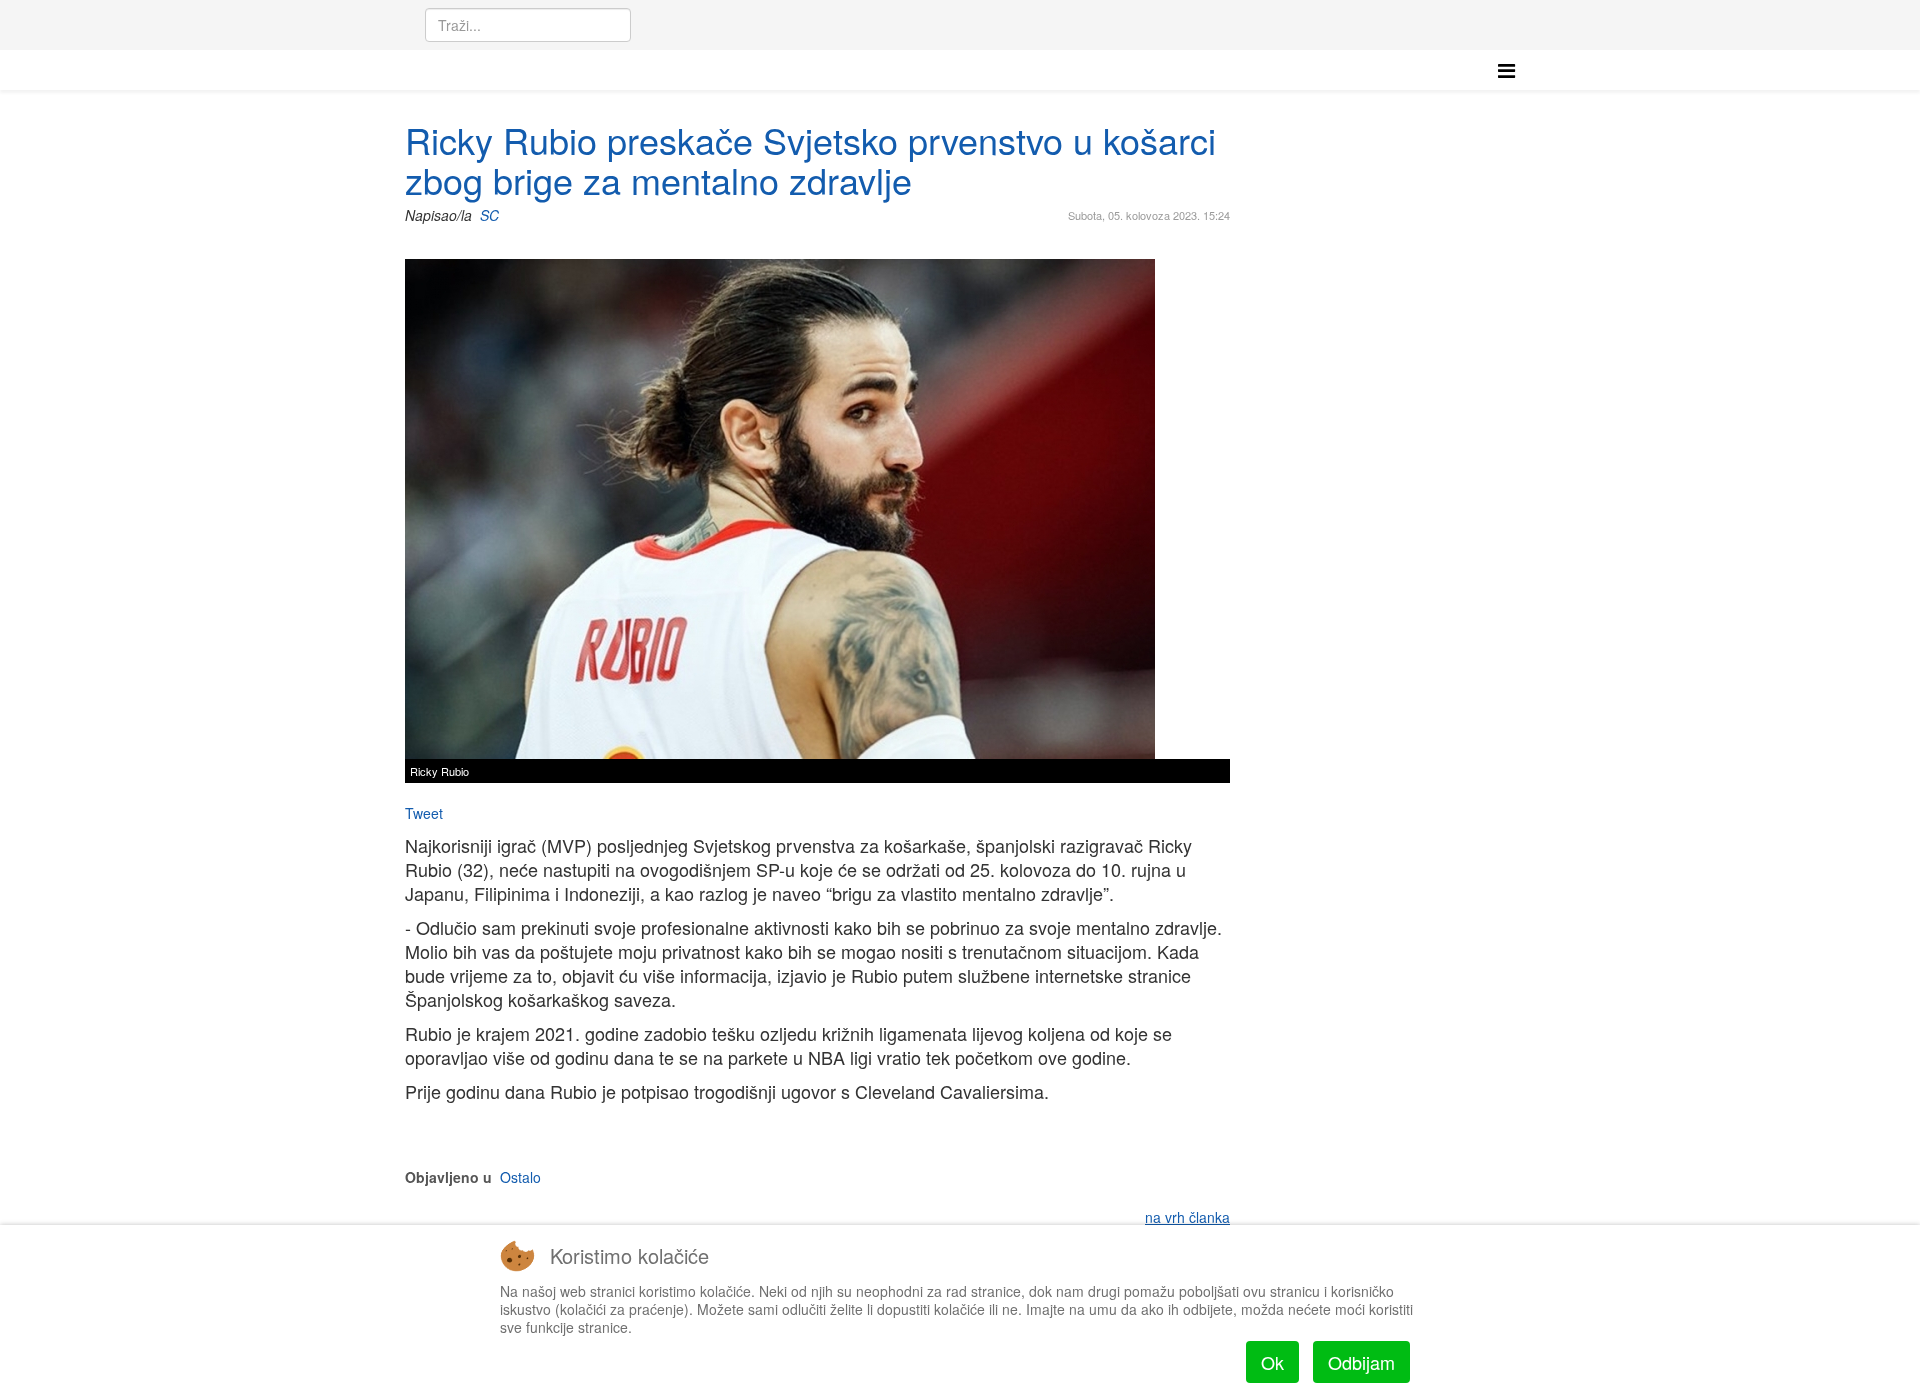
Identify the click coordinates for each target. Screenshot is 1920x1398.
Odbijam (1361, 1362)
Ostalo (520, 1177)
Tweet (424, 813)
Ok (1272, 1362)
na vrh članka (1187, 1217)
